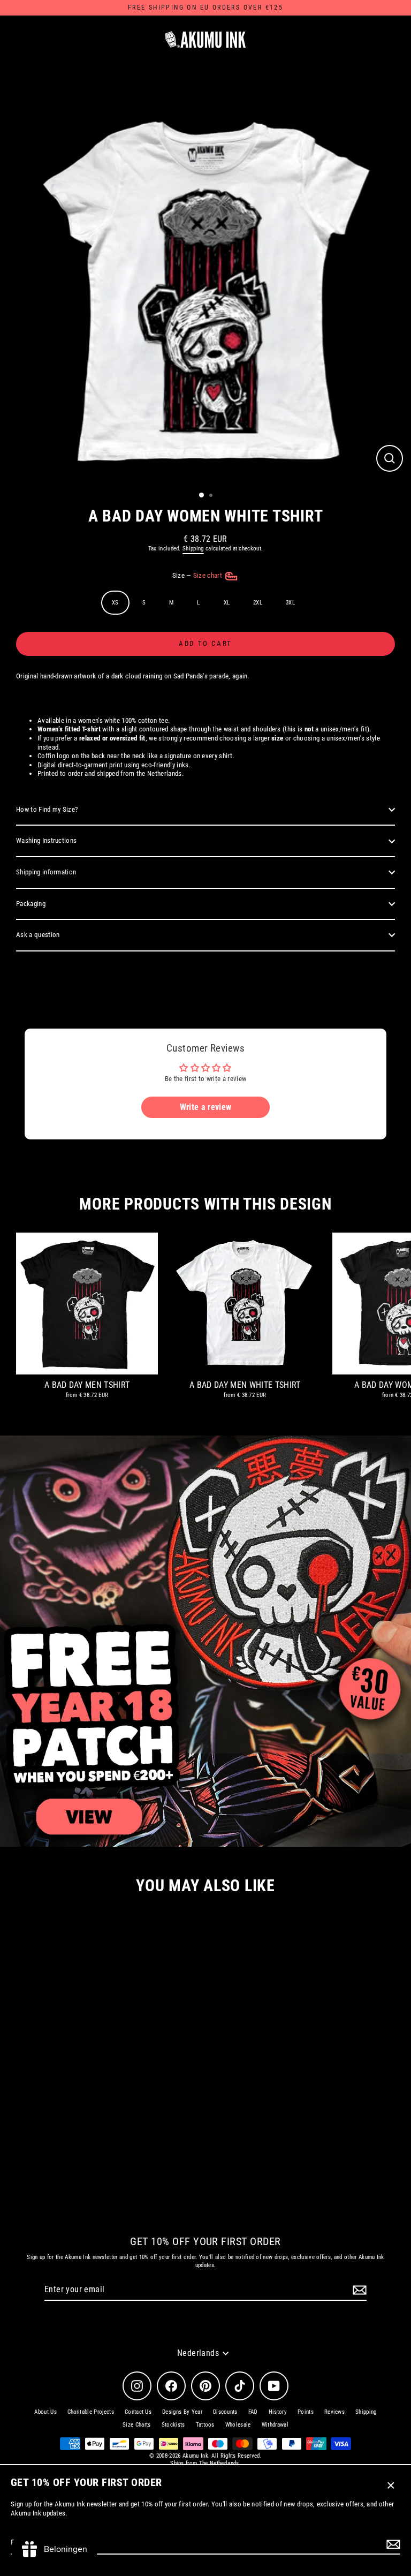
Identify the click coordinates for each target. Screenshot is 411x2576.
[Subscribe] (392, 2544)
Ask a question (38, 935)
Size (198, 575)
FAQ (253, 2412)
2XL (258, 603)
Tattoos (205, 2425)
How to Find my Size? (47, 809)
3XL (290, 603)
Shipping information (46, 872)
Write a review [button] (205, 1107)
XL (227, 603)
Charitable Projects (91, 2412)
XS (115, 603)
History (278, 2412)
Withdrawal (275, 2425)
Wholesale (238, 2425)
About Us (45, 2412)
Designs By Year (182, 2412)
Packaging (31, 904)
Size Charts (137, 2425)
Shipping (193, 549)
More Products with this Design (205, 1204)
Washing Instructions (46, 840)
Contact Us (138, 2412)
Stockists (173, 2425)
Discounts (225, 2412)
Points (306, 2412)
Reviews (334, 2412)
